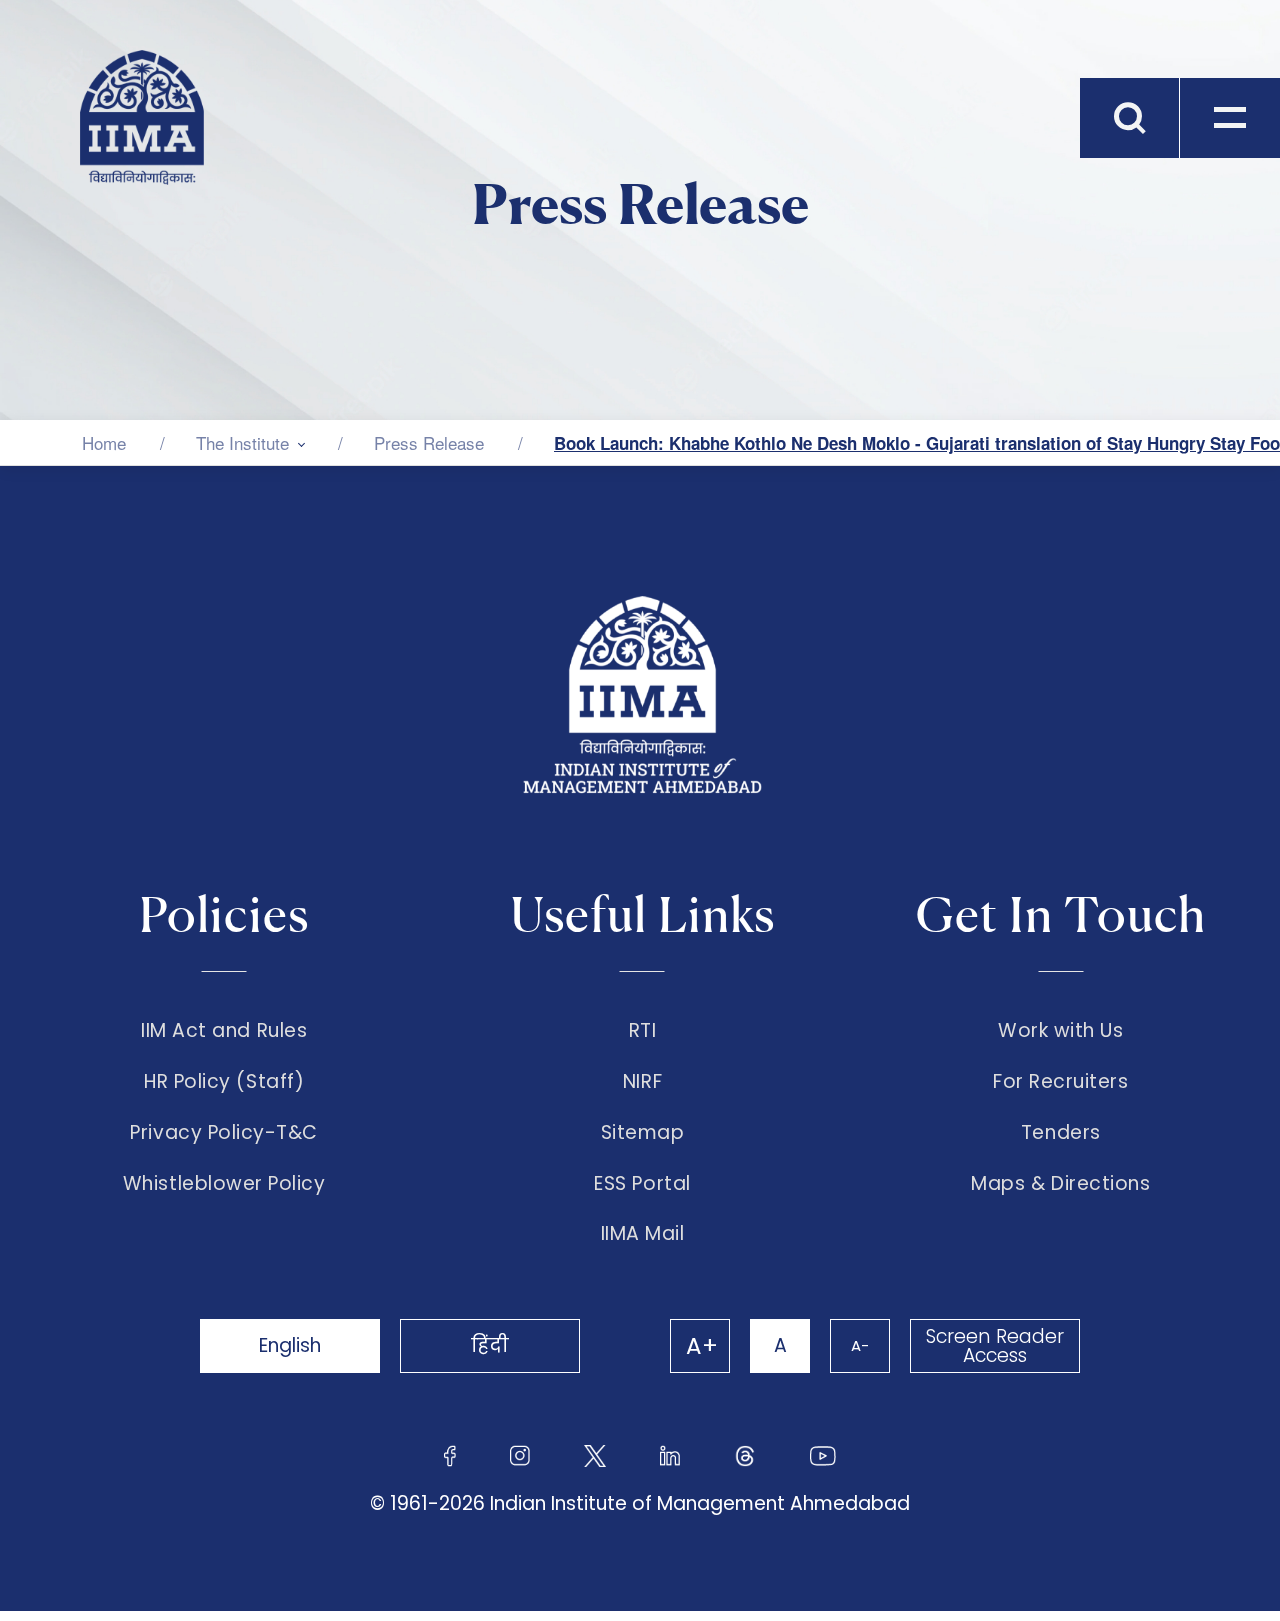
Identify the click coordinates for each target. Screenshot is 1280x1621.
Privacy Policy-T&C (224, 1133)
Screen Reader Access (995, 1346)
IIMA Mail (643, 1234)
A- (860, 1345)
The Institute (242, 442)
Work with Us (1060, 1031)
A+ (702, 1346)
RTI (643, 1031)
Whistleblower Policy (224, 1184)
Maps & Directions (1060, 1184)
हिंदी (490, 1345)
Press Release (429, 442)
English (290, 1345)
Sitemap (643, 1133)
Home (104, 442)
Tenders (1061, 1133)
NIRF (642, 1082)
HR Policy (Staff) (224, 1082)
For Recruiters (1060, 1082)
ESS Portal (642, 1184)
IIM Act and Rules (224, 1031)
